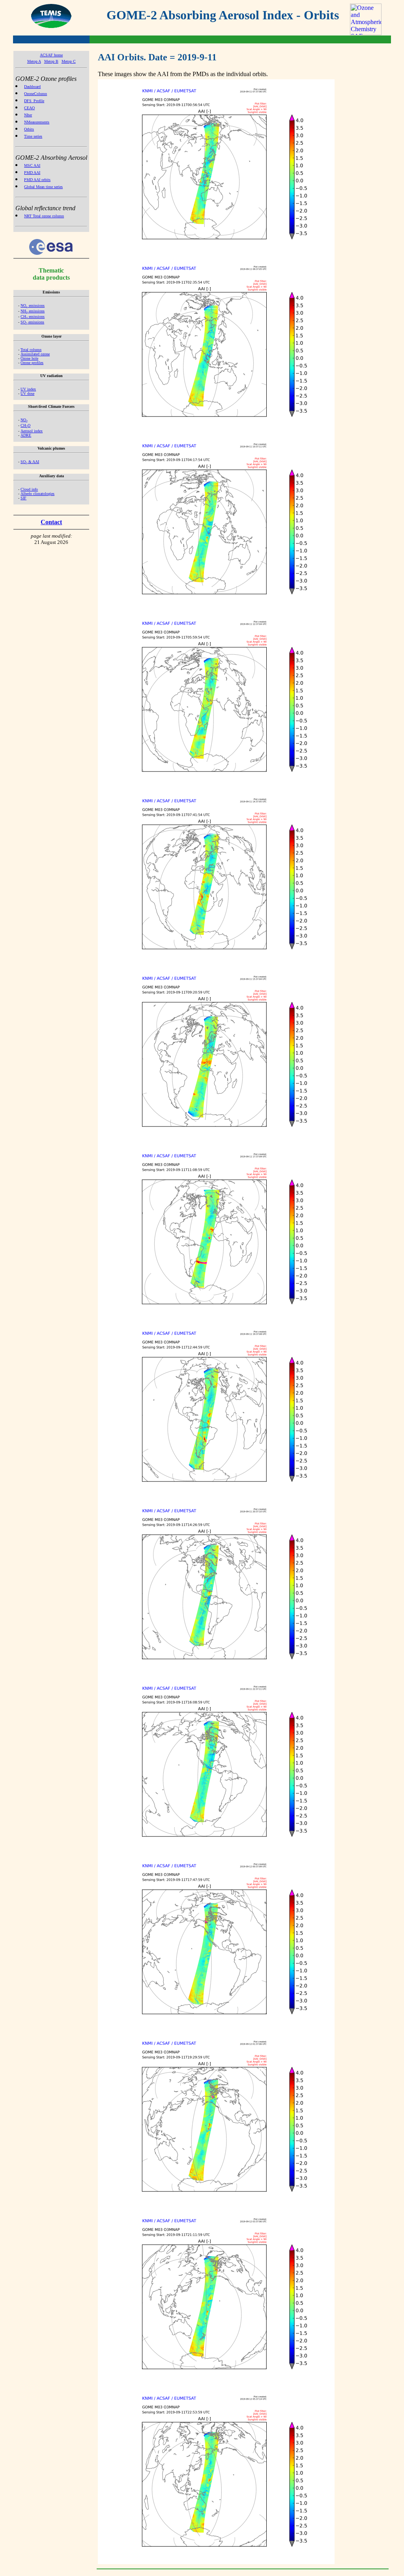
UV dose (27, 393)
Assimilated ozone (35, 354)
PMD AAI (32, 173)
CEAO (29, 108)
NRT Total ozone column (44, 216)
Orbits (29, 129)
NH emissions (33, 311)
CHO (25, 425)
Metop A (34, 61)
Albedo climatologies (37, 494)
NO (24, 420)
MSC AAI (32, 165)
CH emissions (33, 317)
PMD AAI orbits (37, 180)
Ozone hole (29, 358)
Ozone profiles (32, 363)
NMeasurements (37, 122)
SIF (23, 498)
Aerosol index (32, 431)
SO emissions (32, 322)
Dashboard (32, 87)
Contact (51, 522)
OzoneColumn (36, 94)
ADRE (26, 435)
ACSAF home (51, 55)
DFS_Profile (34, 101)
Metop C (69, 61)
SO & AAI (30, 462)
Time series (33, 136)
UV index (28, 389)
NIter (28, 115)
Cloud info (29, 489)
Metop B (51, 61)
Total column (31, 350)
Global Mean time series (43, 187)
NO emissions (33, 305)
